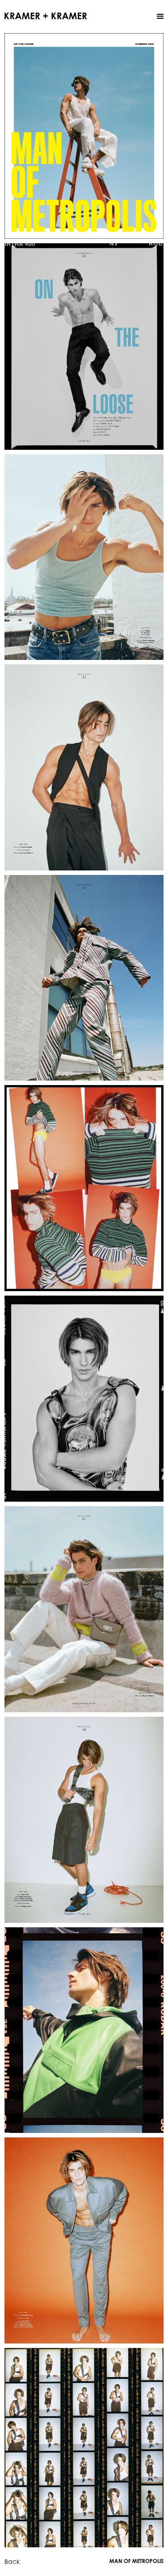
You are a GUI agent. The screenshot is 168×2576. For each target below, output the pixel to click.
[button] (160, 17)
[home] (46, 15)
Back (12, 2561)
